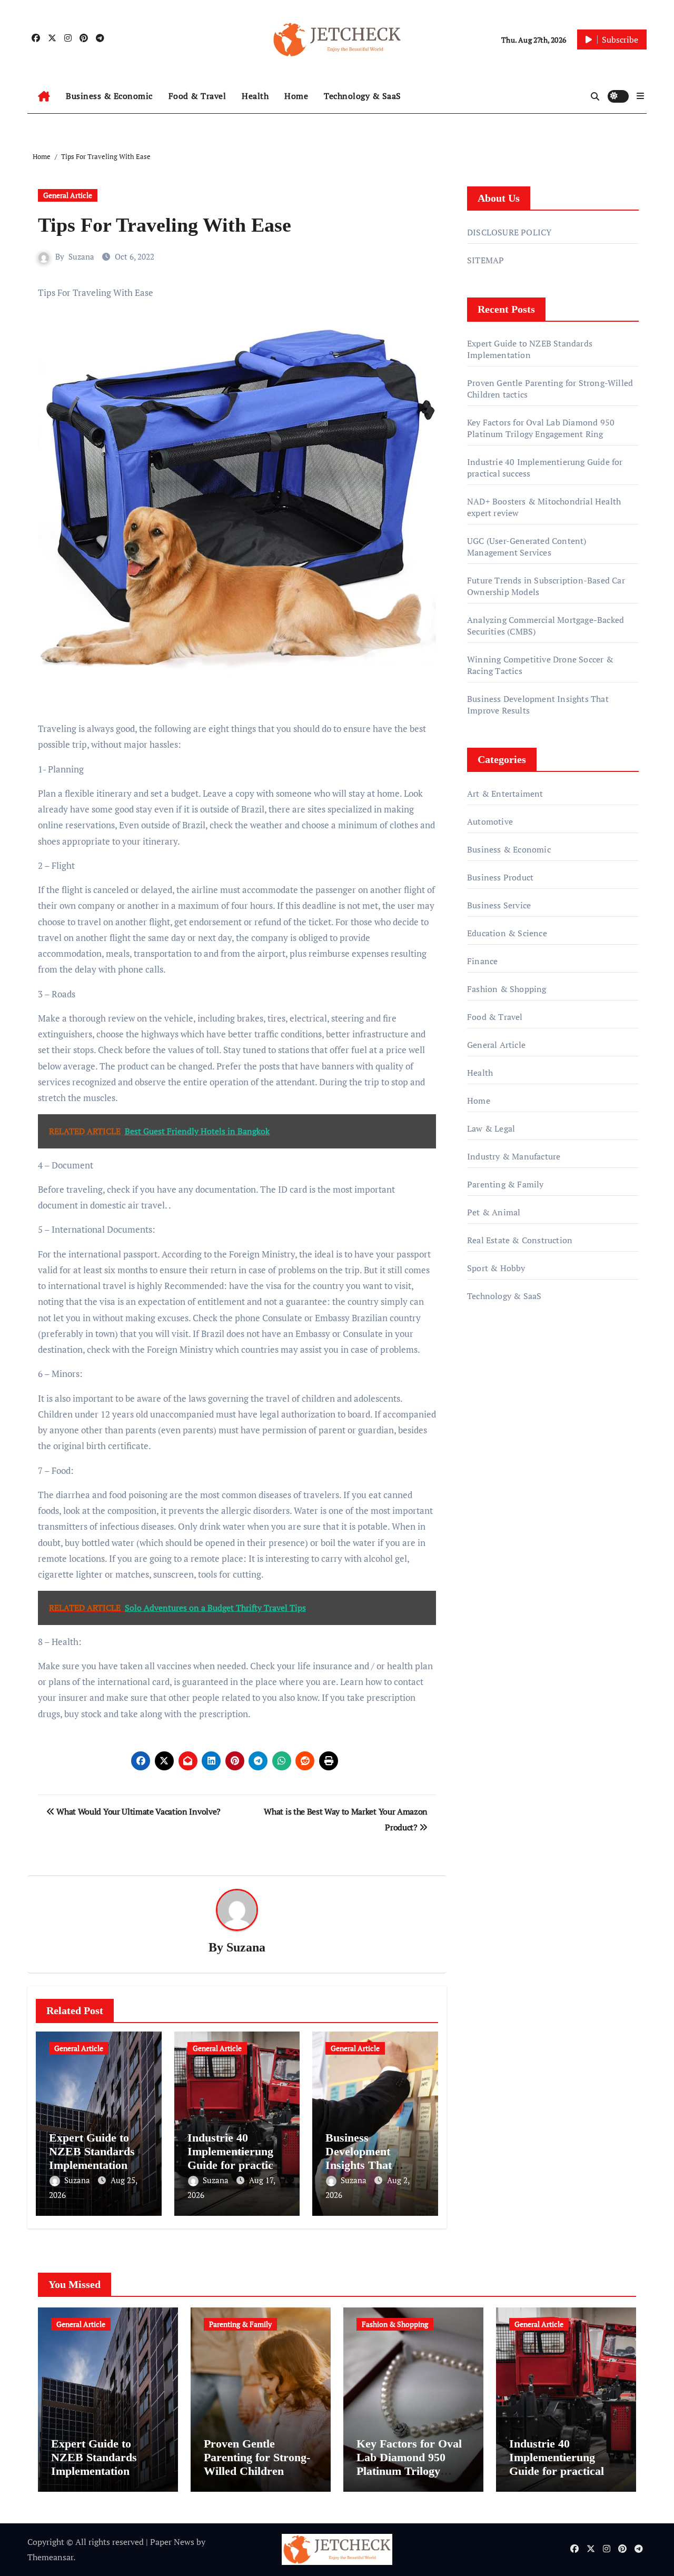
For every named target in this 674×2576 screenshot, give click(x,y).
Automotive (490, 821)
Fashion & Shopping (507, 989)
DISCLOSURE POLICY (509, 232)
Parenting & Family (506, 1184)
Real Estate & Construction (520, 1240)
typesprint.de (492, 1457)
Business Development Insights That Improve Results (366, 2158)
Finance (482, 961)
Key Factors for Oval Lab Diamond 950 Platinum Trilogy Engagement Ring (541, 428)
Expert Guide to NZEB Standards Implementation (92, 2152)
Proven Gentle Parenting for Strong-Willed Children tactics (257, 2464)
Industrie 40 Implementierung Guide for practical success (235, 2158)
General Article (68, 195)
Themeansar (50, 2557)
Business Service (499, 905)
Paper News (172, 2542)
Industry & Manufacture (514, 1156)
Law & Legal (491, 1128)
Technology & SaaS (363, 96)
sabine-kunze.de (498, 1427)
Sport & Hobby (496, 1268)
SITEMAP (485, 260)
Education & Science (507, 933)
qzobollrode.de (495, 1367)
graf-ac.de (485, 1502)
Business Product (500, 877)
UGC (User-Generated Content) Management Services (527, 547)
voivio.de (484, 1517)
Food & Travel (197, 96)
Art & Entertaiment (505, 794)
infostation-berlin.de (507, 1412)
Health (255, 96)
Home (296, 96)
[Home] (44, 96)
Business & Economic (109, 96)
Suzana (81, 256)
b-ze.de (481, 1472)
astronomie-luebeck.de (510, 1487)
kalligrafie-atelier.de (505, 1442)
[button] (640, 96)
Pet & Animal (494, 1212)
